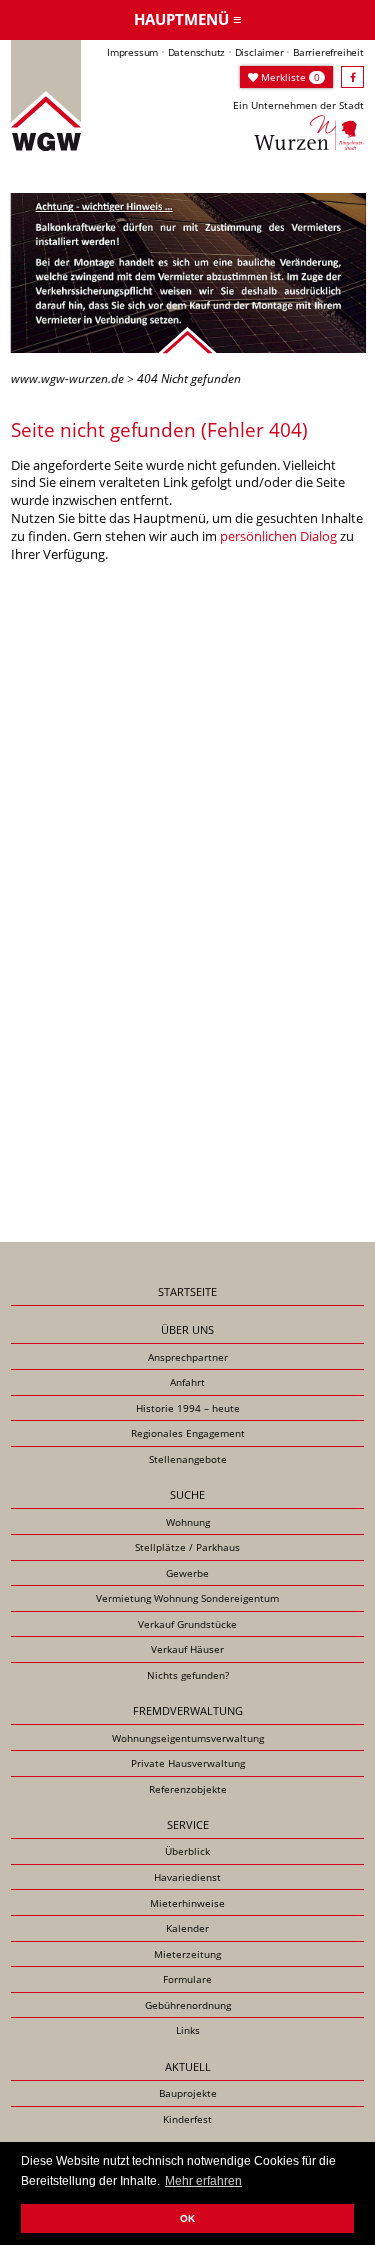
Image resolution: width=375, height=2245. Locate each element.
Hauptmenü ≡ (188, 19)
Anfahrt (187, 1382)
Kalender (187, 1928)
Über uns (187, 1329)
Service (188, 1824)
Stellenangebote (188, 1459)
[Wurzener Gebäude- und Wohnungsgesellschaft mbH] (46, 94)
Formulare (187, 1979)
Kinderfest (187, 2119)
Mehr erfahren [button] (203, 2181)
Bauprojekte (188, 2093)
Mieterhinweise (187, 1903)
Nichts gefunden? (188, 1675)
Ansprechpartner (188, 1357)
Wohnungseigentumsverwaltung (188, 1738)
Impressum (132, 52)
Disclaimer (259, 52)
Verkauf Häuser (187, 1649)
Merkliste (289, 77)
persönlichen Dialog (278, 536)
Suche (187, 1494)
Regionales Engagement (188, 1433)
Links (188, 2030)
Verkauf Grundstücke (187, 1624)
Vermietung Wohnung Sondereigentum (187, 1598)
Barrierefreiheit (328, 52)
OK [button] (187, 2218)
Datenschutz (197, 52)
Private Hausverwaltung (188, 1763)
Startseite (187, 1291)
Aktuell (188, 2066)
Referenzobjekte (188, 1789)
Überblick (187, 1851)
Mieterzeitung (187, 1954)
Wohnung (188, 1522)
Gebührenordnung (188, 2005)
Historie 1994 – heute (188, 1408)
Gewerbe (187, 1573)
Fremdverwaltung (188, 1710)
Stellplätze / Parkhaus (187, 1547)
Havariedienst (187, 1877)
